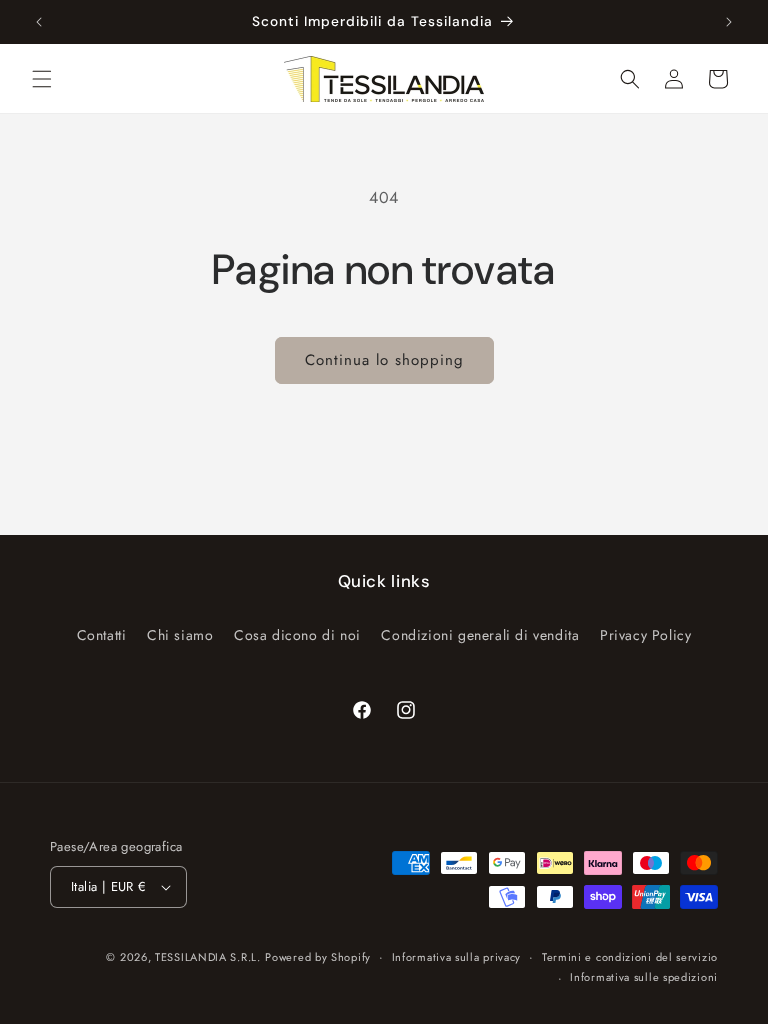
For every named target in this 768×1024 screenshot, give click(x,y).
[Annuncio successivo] (729, 22)
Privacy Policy (645, 635)
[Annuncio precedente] (39, 22)
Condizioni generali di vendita (480, 635)
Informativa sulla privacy (457, 957)
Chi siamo (180, 635)
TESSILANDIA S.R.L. (208, 957)
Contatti (102, 635)
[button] (42, 79)
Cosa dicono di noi (297, 635)
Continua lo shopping (384, 360)
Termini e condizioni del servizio (630, 957)
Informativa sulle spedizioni (644, 977)
